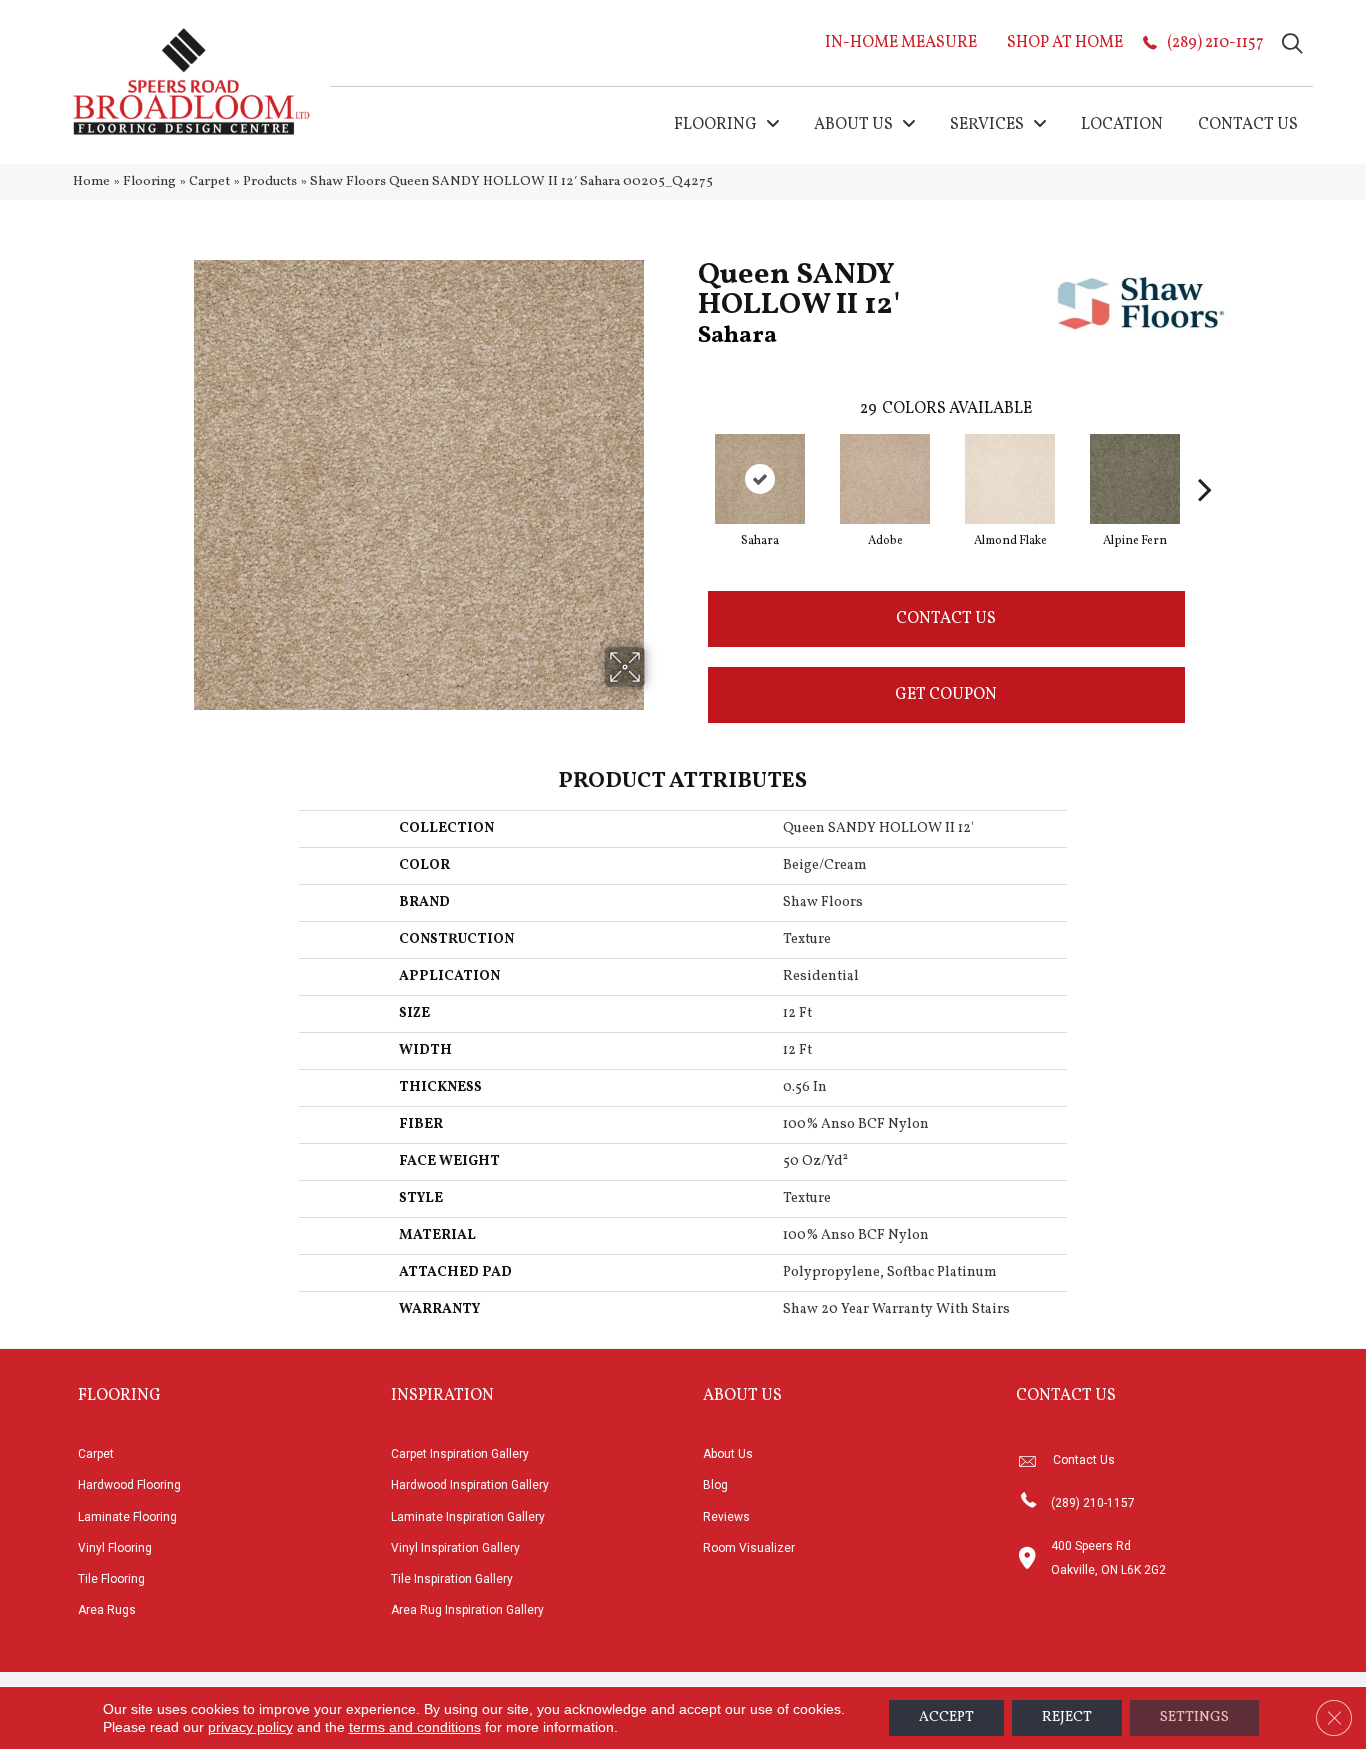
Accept (946, 1717)
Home (91, 181)
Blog (715, 1485)
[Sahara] (760, 479)
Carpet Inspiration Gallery (460, 1454)
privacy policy (250, 1727)
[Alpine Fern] (1135, 479)
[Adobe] (885, 479)
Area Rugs (107, 1610)
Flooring (149, 181)
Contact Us (946, 619)
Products (270, 181)
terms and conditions (415, 1727)
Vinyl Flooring (115, 1548)
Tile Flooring (111, 1579)
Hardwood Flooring (129, 1485)
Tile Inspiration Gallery (452, 1579)
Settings (1194, 1717)
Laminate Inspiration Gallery (468, 1517)
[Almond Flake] (1010, 479)
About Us (728, 1454)
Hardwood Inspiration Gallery (470, 1485)
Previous (688, 459)
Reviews (726, 1517)
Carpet (209, 181)
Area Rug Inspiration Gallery (467, 1610)
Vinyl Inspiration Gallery (455, 1548)
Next (1205, 459)
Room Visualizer (749, 1548)
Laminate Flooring (127, 1517)
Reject (1067, 1717)
